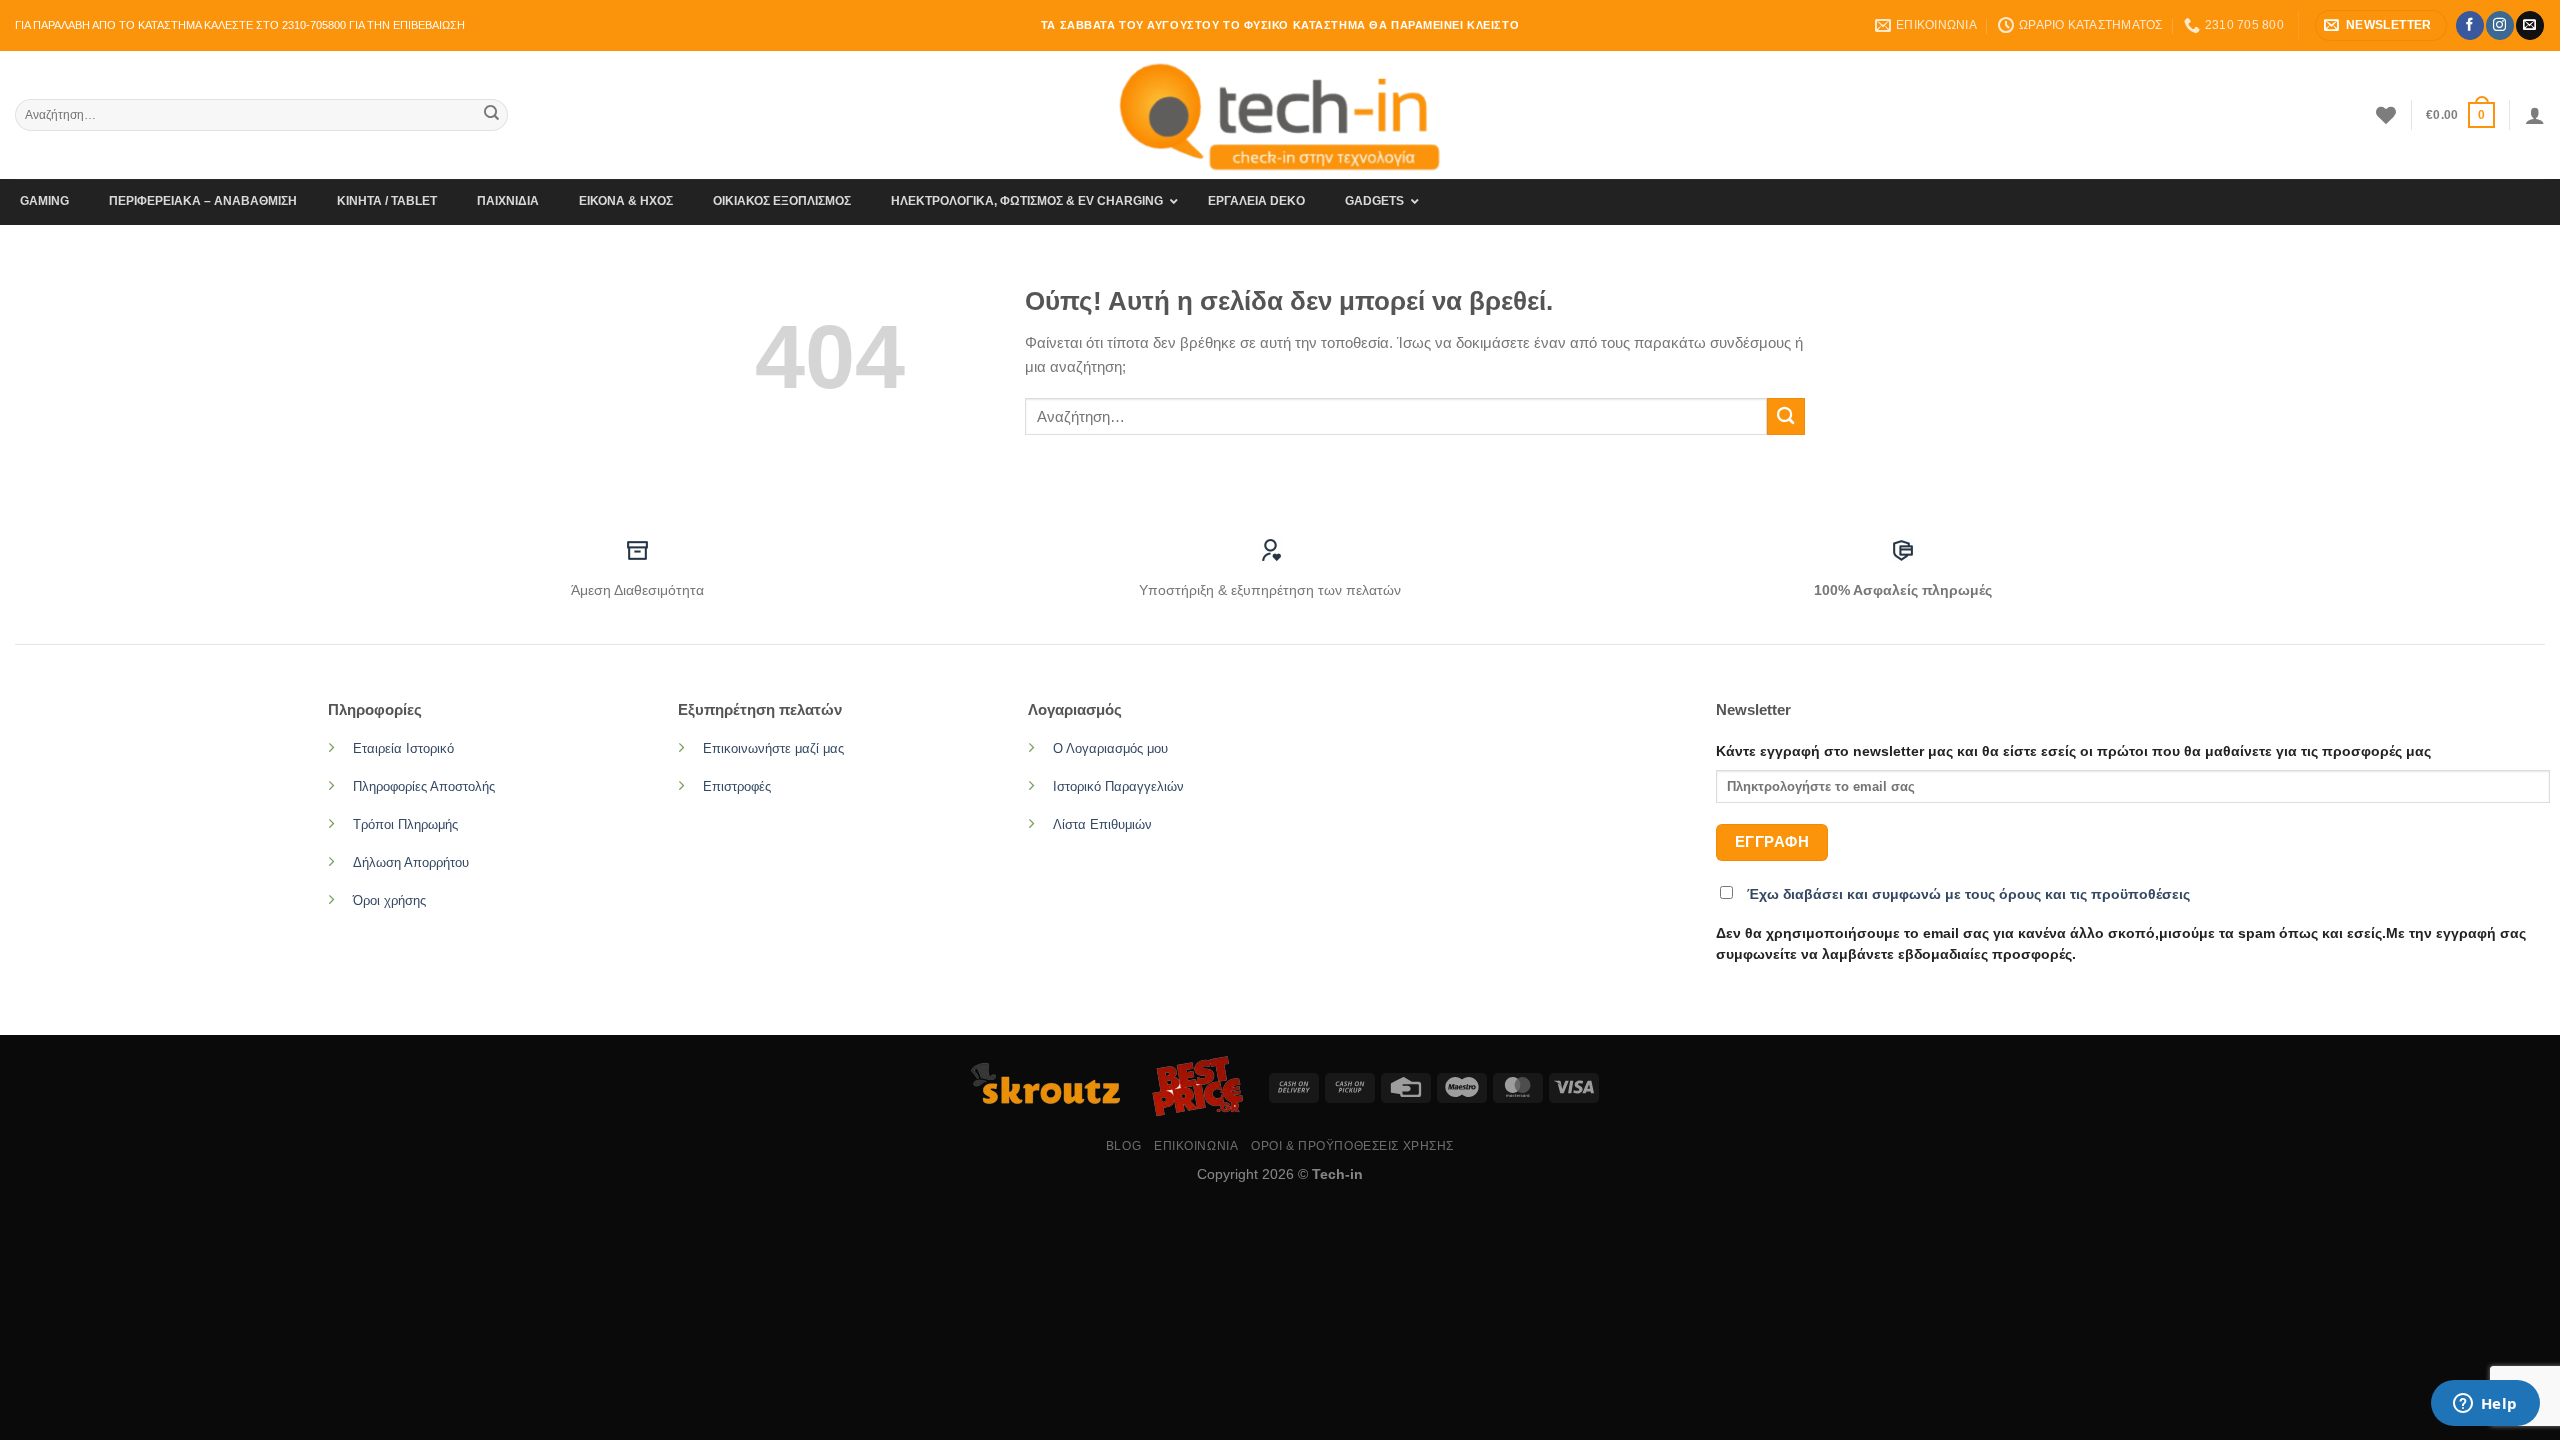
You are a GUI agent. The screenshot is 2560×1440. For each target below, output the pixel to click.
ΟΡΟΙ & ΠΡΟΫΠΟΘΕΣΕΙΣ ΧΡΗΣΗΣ (1352, 1146)
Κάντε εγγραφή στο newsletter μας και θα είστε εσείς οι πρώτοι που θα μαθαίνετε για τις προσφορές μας (2073, 751)
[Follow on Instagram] (2499, 25)
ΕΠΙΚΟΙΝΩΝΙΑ (1196, 1146)
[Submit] (491, 115)
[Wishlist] (2386, 115)
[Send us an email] (2529, 25)
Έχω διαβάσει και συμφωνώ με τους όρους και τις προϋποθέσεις (1968, 894)
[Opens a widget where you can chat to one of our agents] (2485, 1405)
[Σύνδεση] (2535, 115)
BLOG (1123, 1146)
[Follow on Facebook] (2469, 25)
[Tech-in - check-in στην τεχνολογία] (1280, 115)
